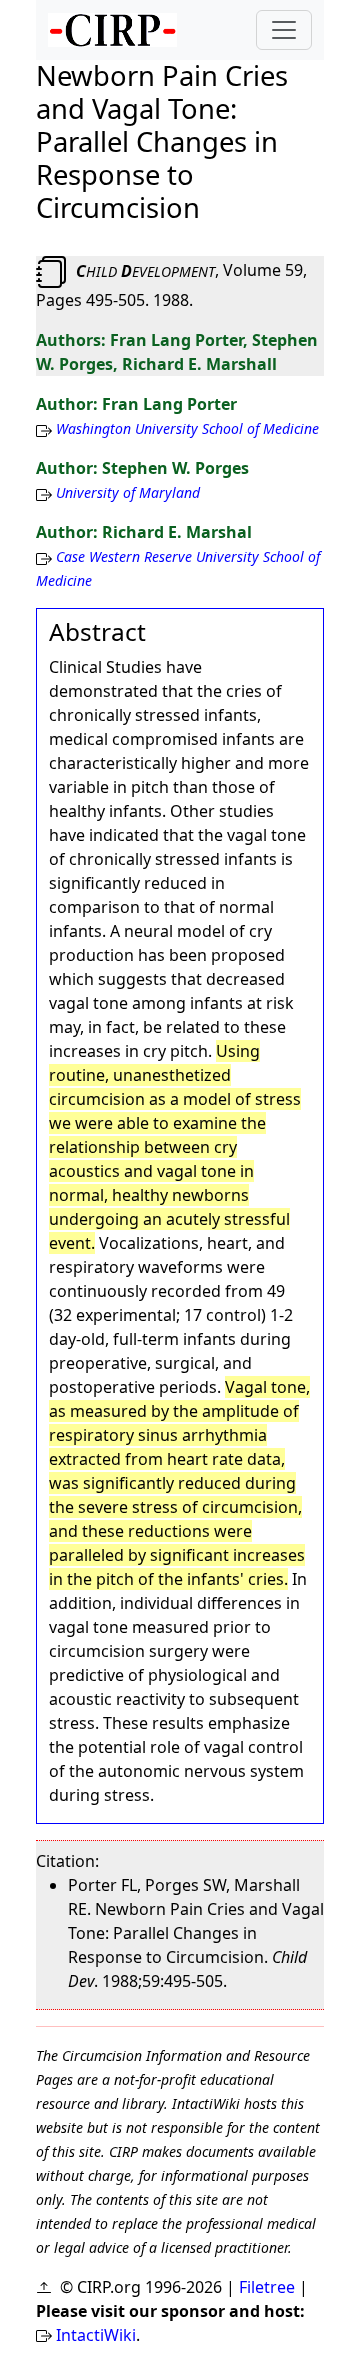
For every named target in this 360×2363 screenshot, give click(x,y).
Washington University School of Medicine (187, 428)
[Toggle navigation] (284, 30)
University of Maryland (128, 492)
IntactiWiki (96, 2335)
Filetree (267, 2287)
